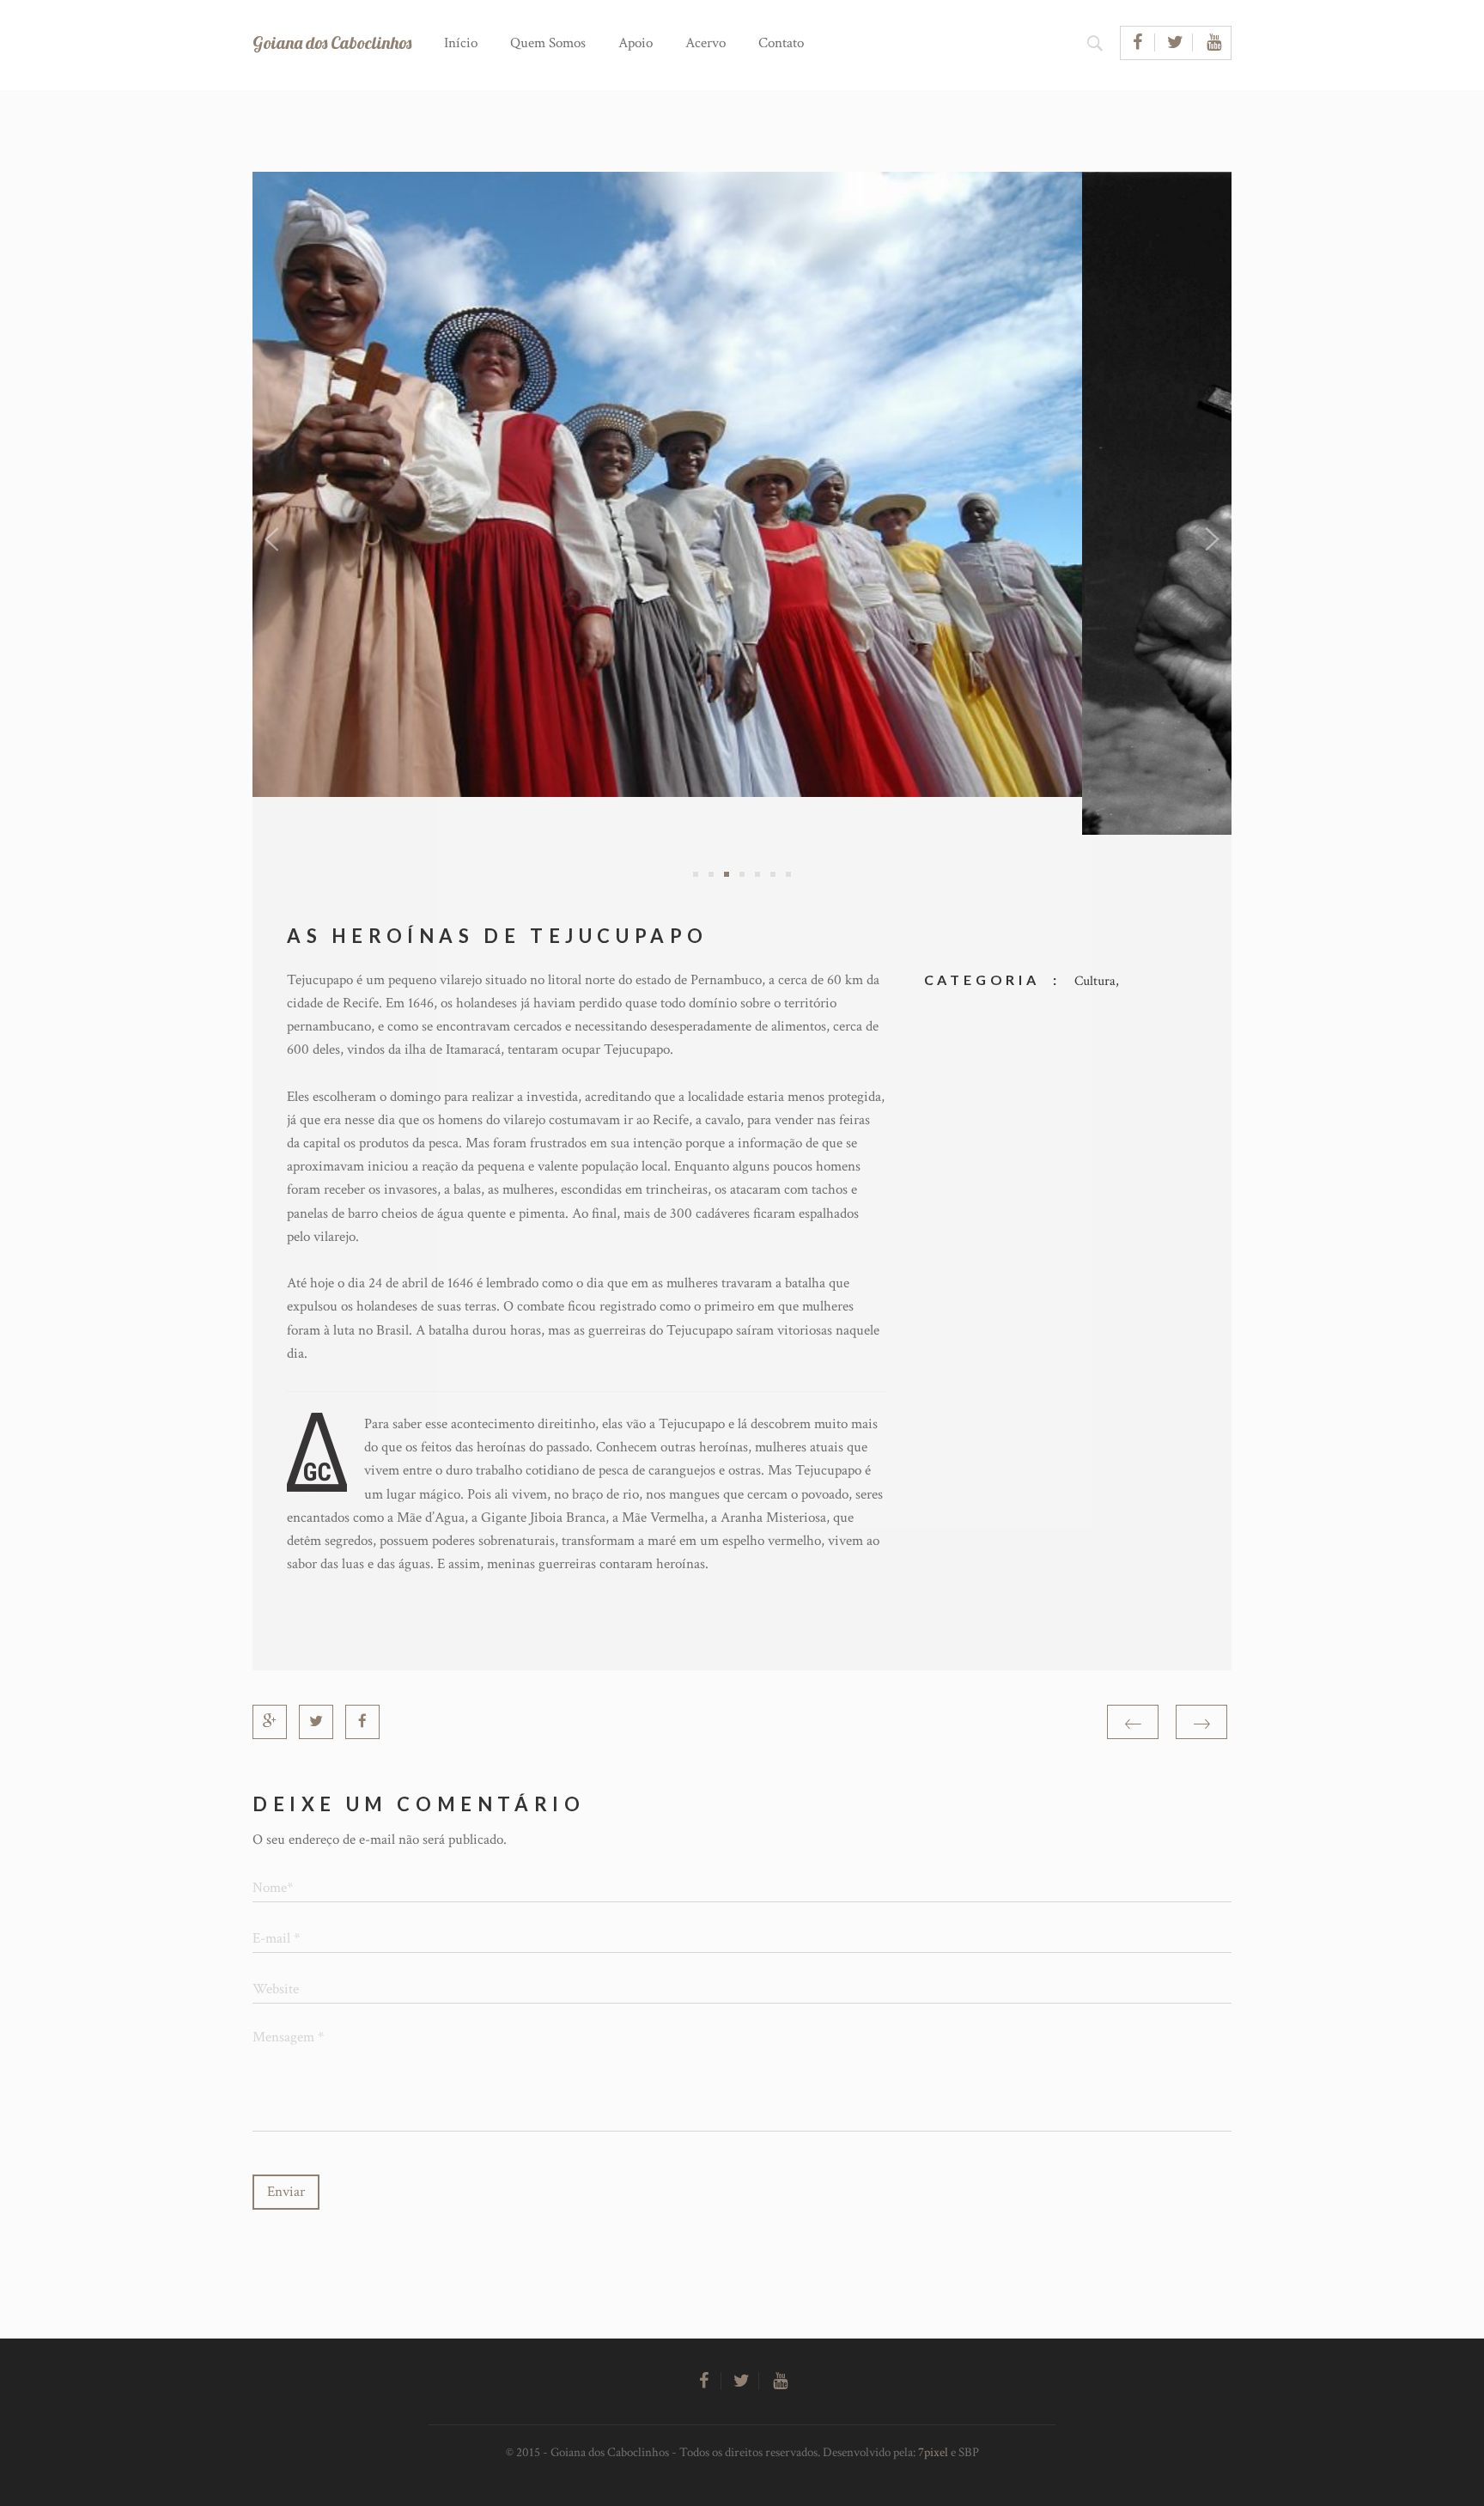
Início (461, 43)
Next (1209, 539)
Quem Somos (548, 43)
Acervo (706, 43)
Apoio (636, 43)
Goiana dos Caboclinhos (332, 43)
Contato (781, 43)
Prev (275, 539)
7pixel (933, 2452)
